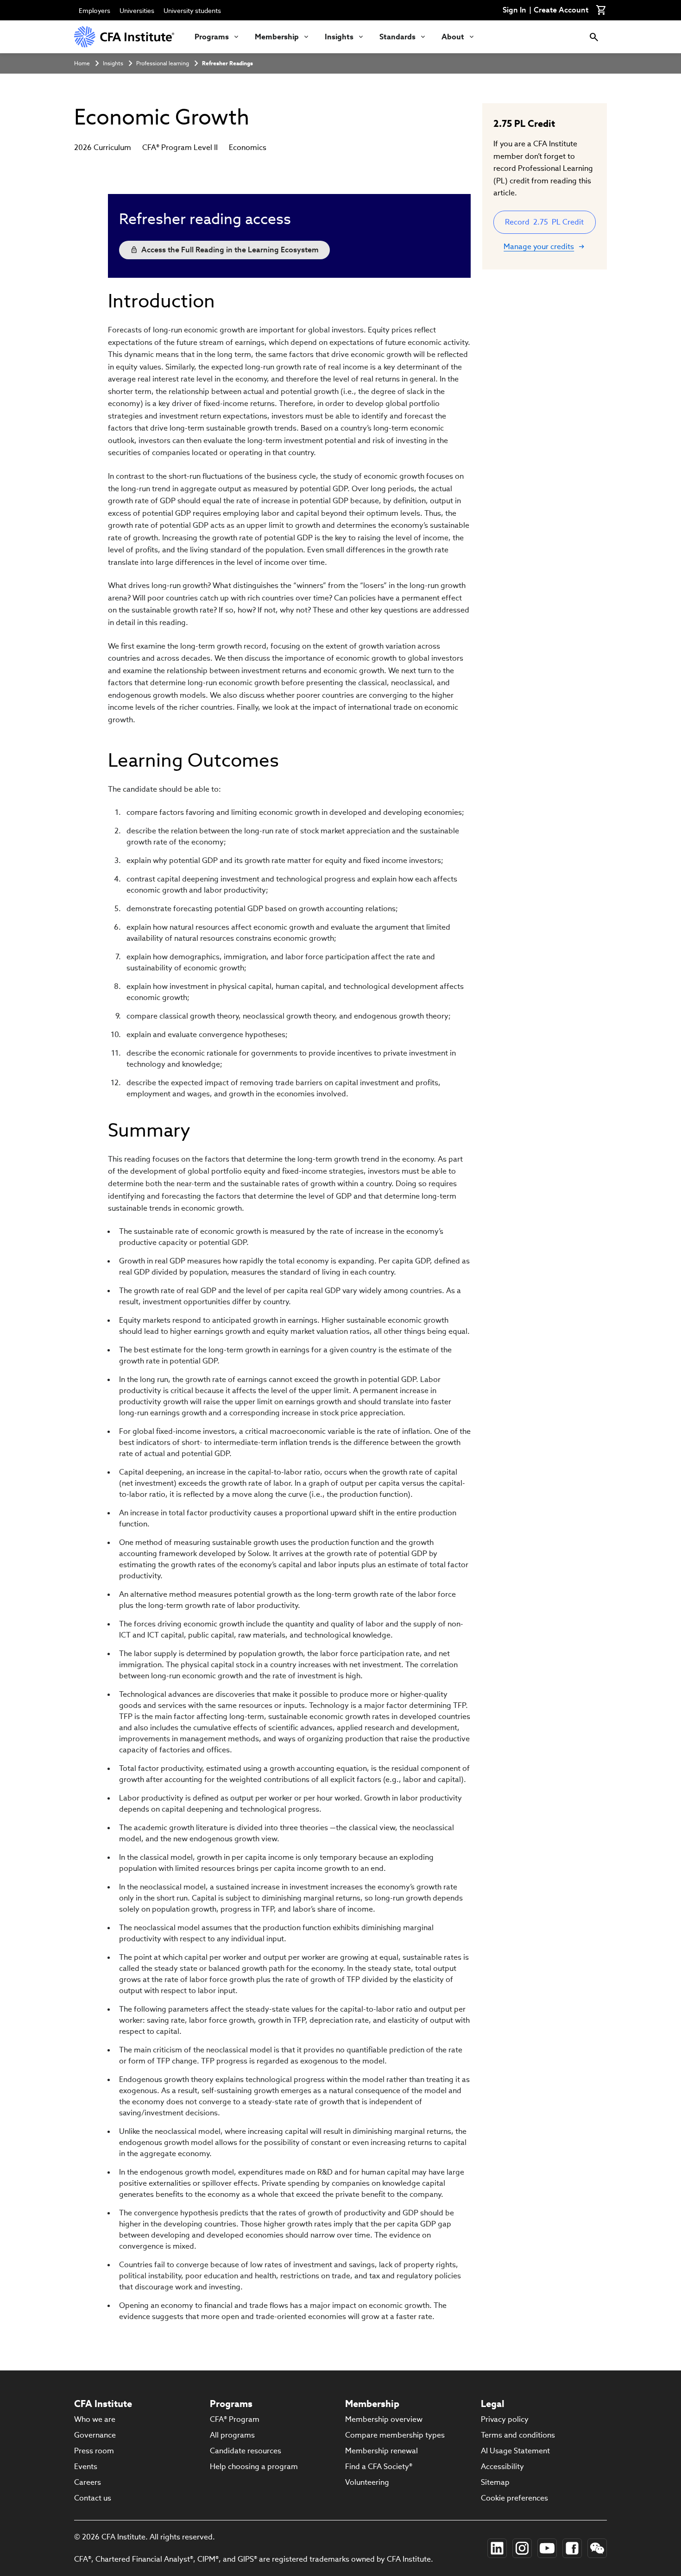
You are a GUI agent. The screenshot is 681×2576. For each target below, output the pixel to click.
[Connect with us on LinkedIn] (497, 2548)
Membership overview (384, 2419)
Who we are (95, 2419)
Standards (397, 37)
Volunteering (367, 2482)
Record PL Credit (544, 222)
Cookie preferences (514, 2498)
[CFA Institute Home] (125, 37)
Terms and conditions (518, 2435)
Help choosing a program (254, 2467)
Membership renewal (381, 2451)
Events (86, 2467)
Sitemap (495, 2482)
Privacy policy (505, 2419)
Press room (94, 2451)
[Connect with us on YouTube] (547, 2548)
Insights (339, 37)
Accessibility (502, 2467)
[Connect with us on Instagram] (522, 2548)
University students (192, 11)
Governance (95, 2435)
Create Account (561, 10)
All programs (232, 2435)
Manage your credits (539, 247)
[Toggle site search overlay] (594, 37)
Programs (212, 37)
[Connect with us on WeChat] (597, 2548)
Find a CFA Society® (379, 2467)
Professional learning (163, 63)
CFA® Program (235, 2419)
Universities (137, 11)
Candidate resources (246, 2451)
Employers (95, 11)
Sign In (514, 10)
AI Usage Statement (515, 2451)
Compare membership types (395, 2435)
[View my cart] (601, 10)
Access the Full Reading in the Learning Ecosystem (230, 250)
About (453, 37)
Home (82, 63)
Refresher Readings (227, 63)
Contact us (93, 2498)
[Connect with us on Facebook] (572, 2548)
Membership (277, 37)
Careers (88, 2482)
